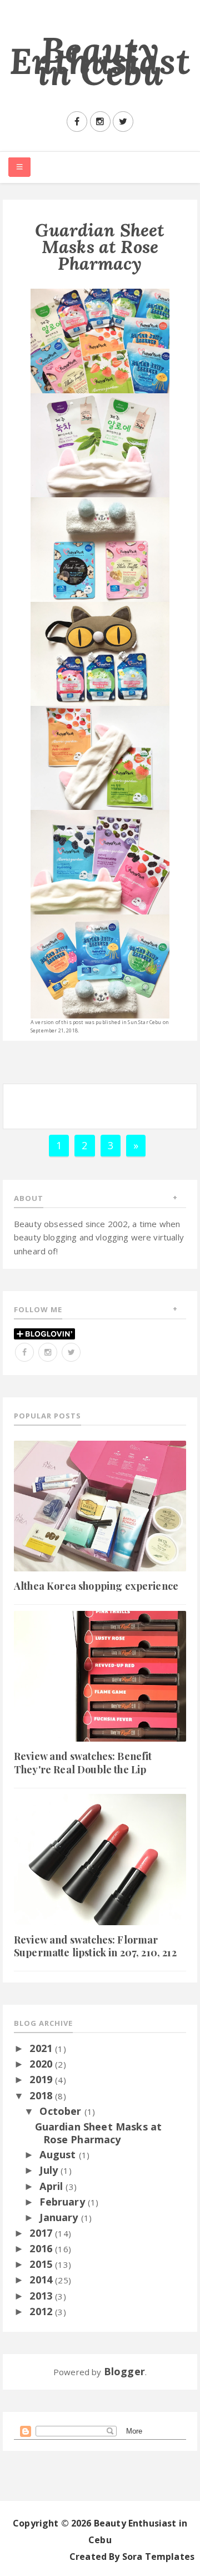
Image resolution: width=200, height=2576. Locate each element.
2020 (42, 2064)
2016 (42, 2248)
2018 (42, 2095)
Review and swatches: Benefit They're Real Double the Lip (83, 1762)
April (52, 2186)
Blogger (124, 2371)
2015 (42, 2264)
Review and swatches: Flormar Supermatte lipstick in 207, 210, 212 (95, 1946)
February (63, 2202)
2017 (42, 2233)
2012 (42, 2311)
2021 (42, 2048)
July (50, 2170)
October (62, 2111)
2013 (42, 2296)
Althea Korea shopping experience (96, 1586)
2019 (42, 2079)
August (59, 2154)
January (60, 2217)
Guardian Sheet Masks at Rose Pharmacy (99, 2133)
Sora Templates (158, 2557)
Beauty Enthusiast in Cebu (100, 61)
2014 (42, 2280)
